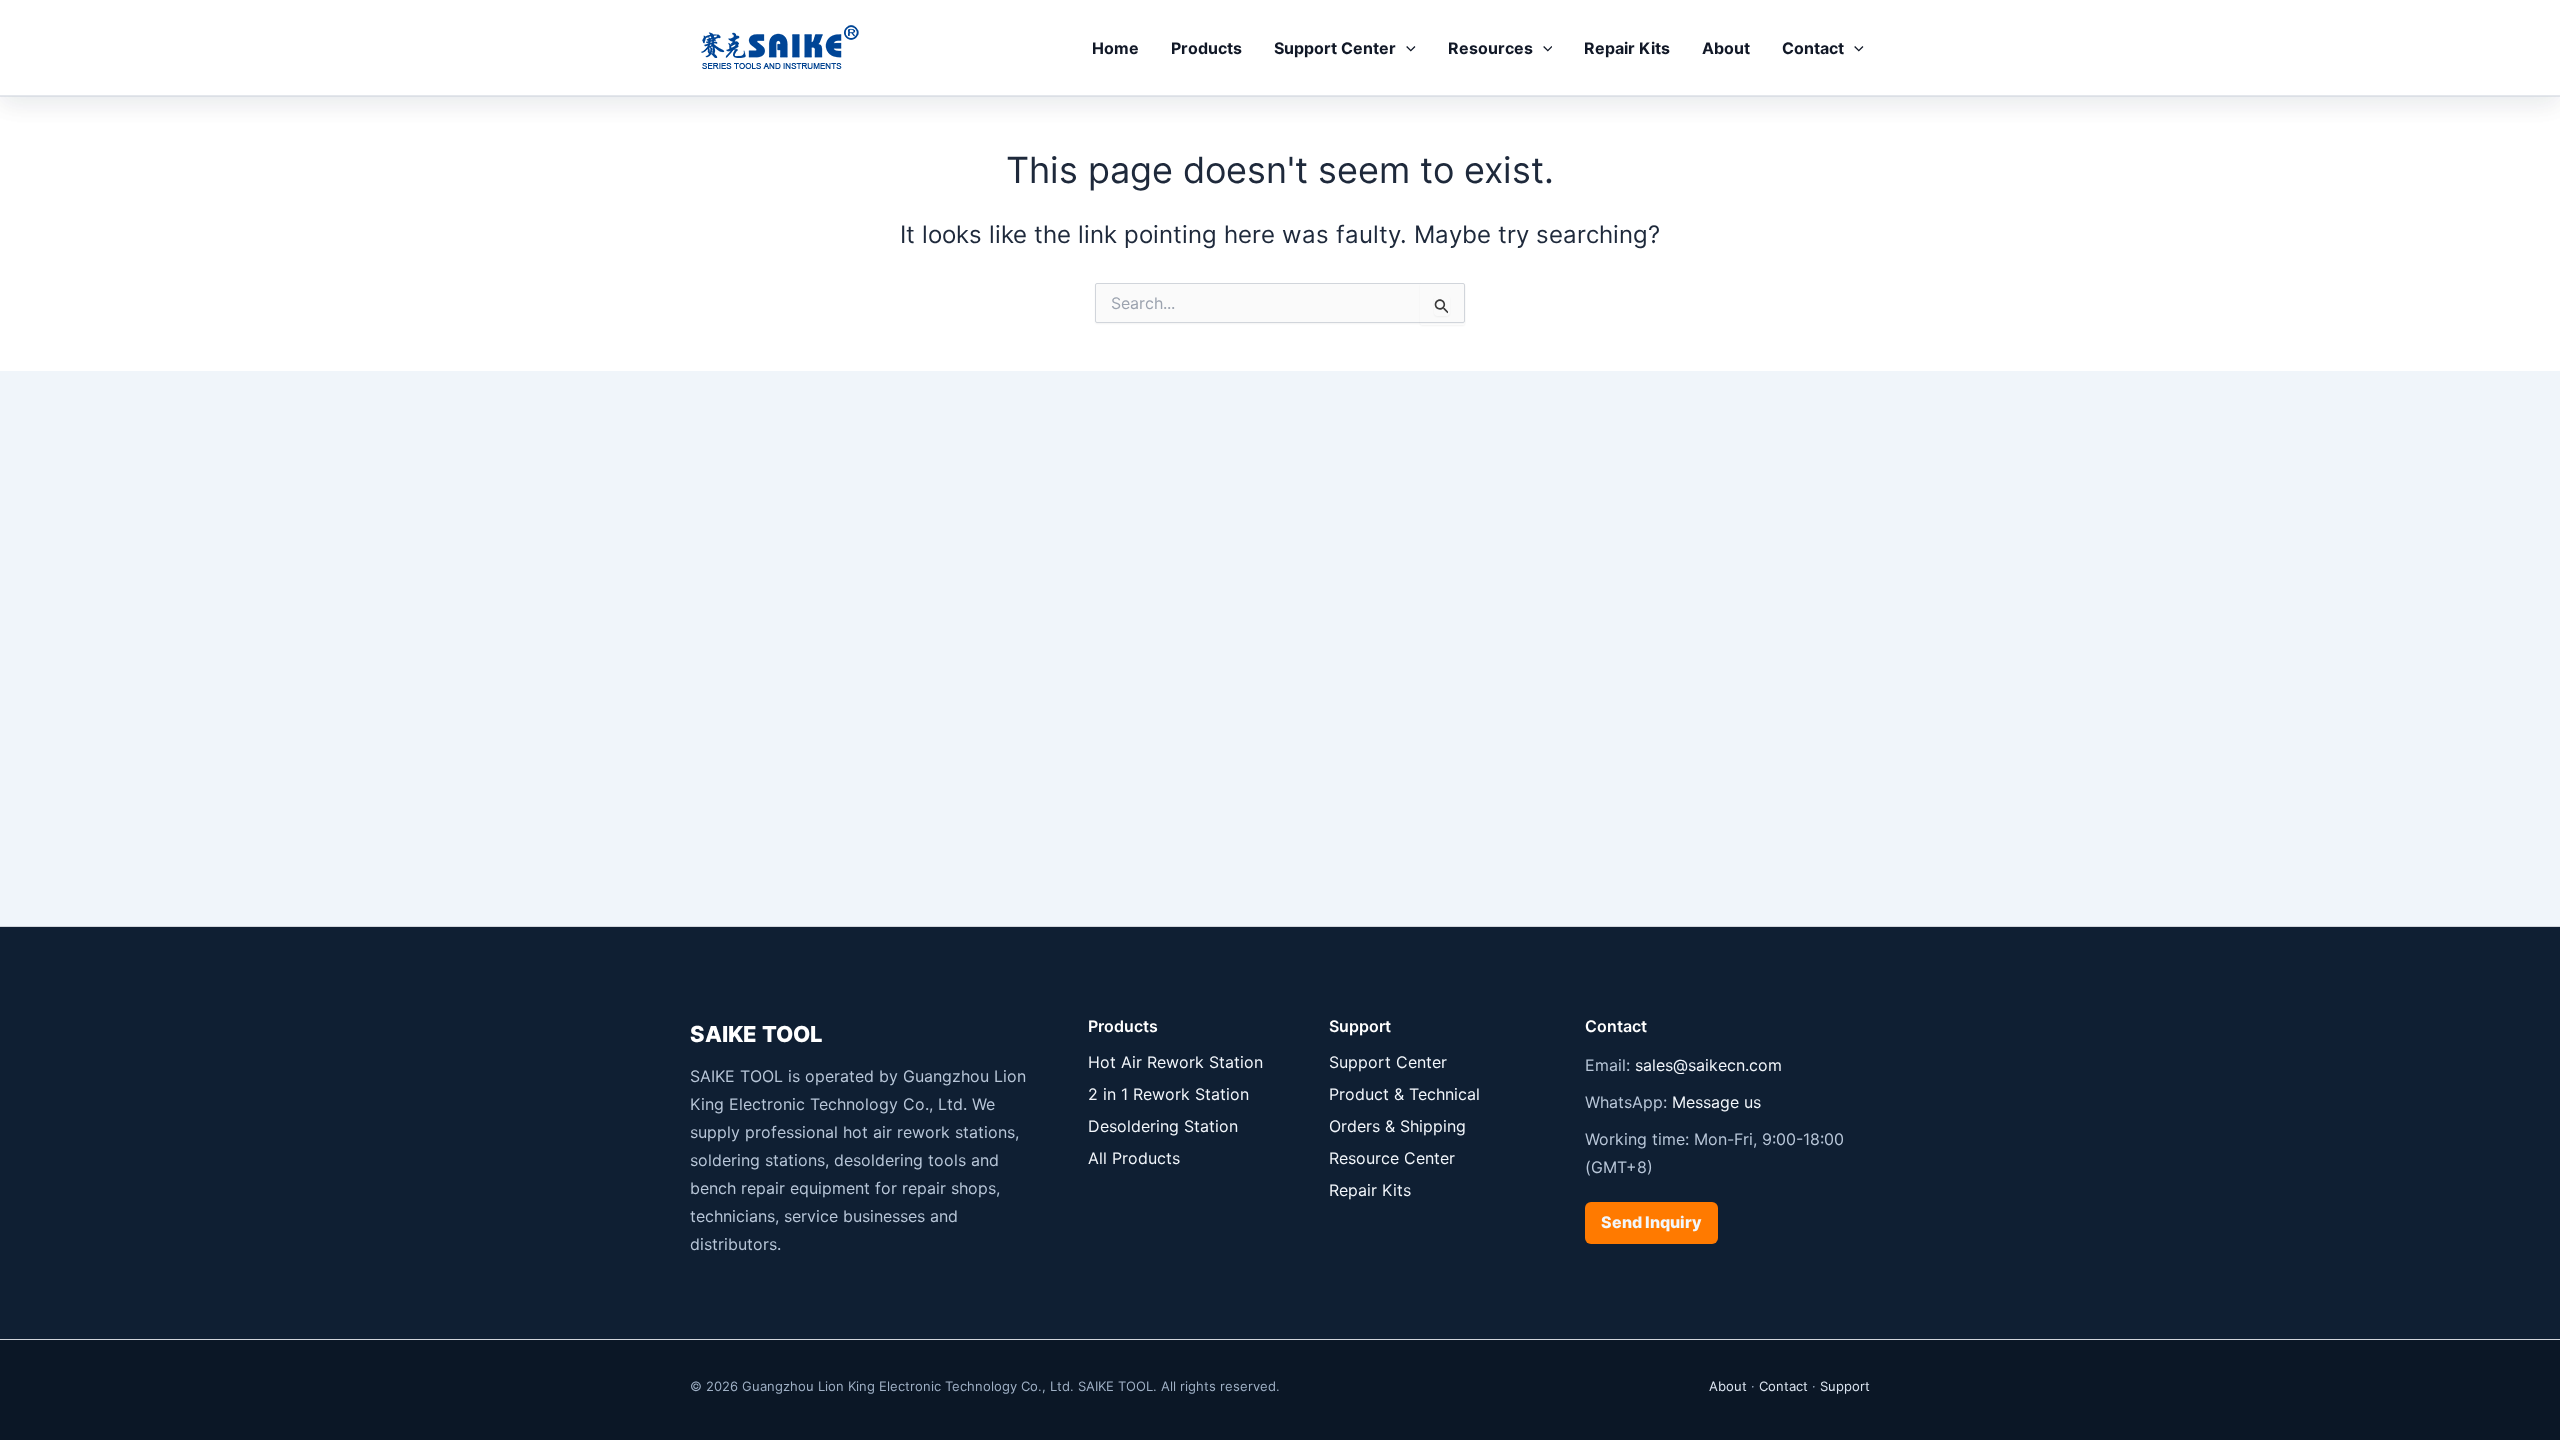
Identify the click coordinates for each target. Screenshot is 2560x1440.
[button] (1406, 48)
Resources (1490, 48)
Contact (1813, 48)
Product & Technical (1404, 1094)
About (1726, 48)
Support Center (1335, 48)
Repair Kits (1627, 48)
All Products (1134, 1158)
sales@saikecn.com (1708, 1065)
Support (1845, 1386)
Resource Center (1392, 1158)
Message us (1716, 1102)
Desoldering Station (1163, 1126)
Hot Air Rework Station (1175, 1062)
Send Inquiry (1651, 1222)
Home (1115, 48)
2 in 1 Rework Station (1168, 1094)
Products (1206, 48)
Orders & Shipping (1397, 1126)
